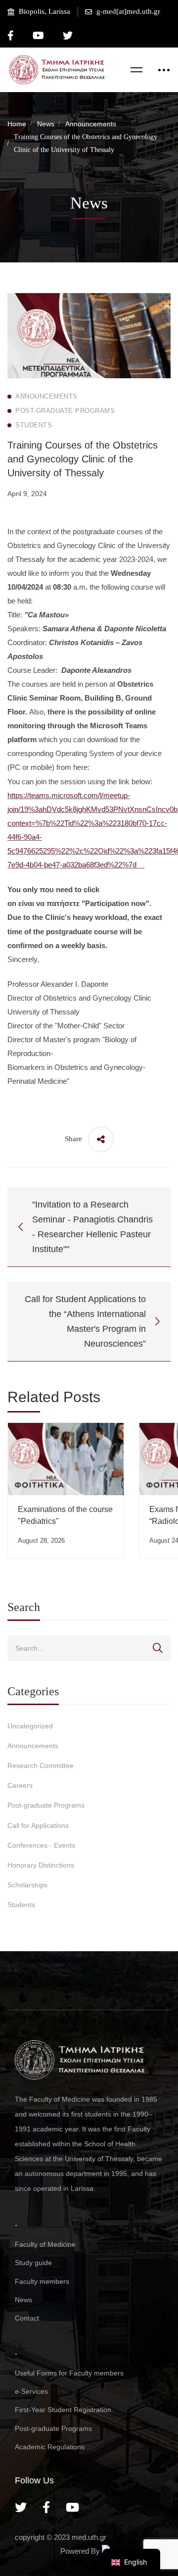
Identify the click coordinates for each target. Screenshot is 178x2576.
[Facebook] (46, 2507)
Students (21, 1905)
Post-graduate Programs (46, 1805)
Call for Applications (38, 1825)
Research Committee (41, 1766)
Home (17, 124)
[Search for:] (89, 1648)
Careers (20, 1785)
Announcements (91, 124)
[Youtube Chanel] (72, 2507)
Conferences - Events (41, 1845)
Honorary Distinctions (41, 1865)
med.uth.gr (89, 2537)
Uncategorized (30, 1726)
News (46, 124)
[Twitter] (21, 2507)
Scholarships (27, 1885)
